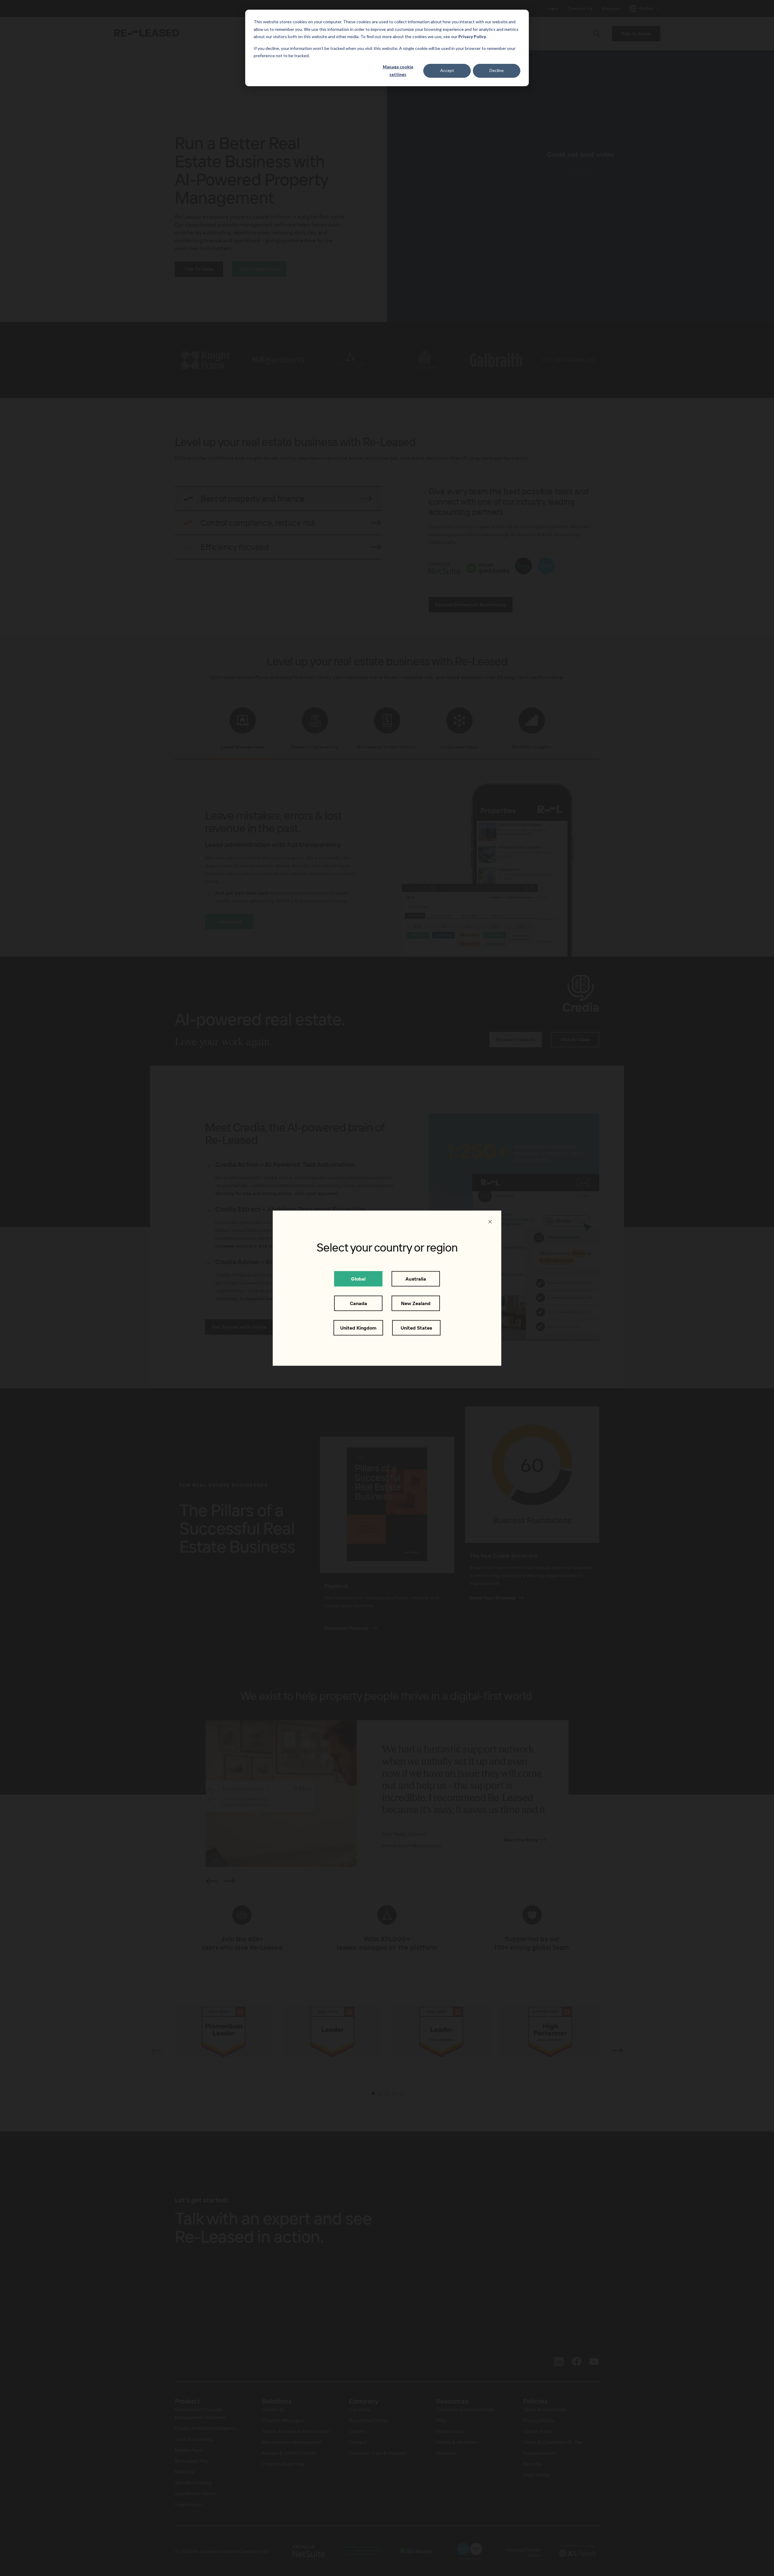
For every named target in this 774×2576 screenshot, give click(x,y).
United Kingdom (358, 1327)
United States (416, 1327)
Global (358, 1278)
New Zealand (416, 1303)
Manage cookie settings (398, 70)
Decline (497, 70)
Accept (447, 70)
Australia (416, 1278)
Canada (358, 1303)
